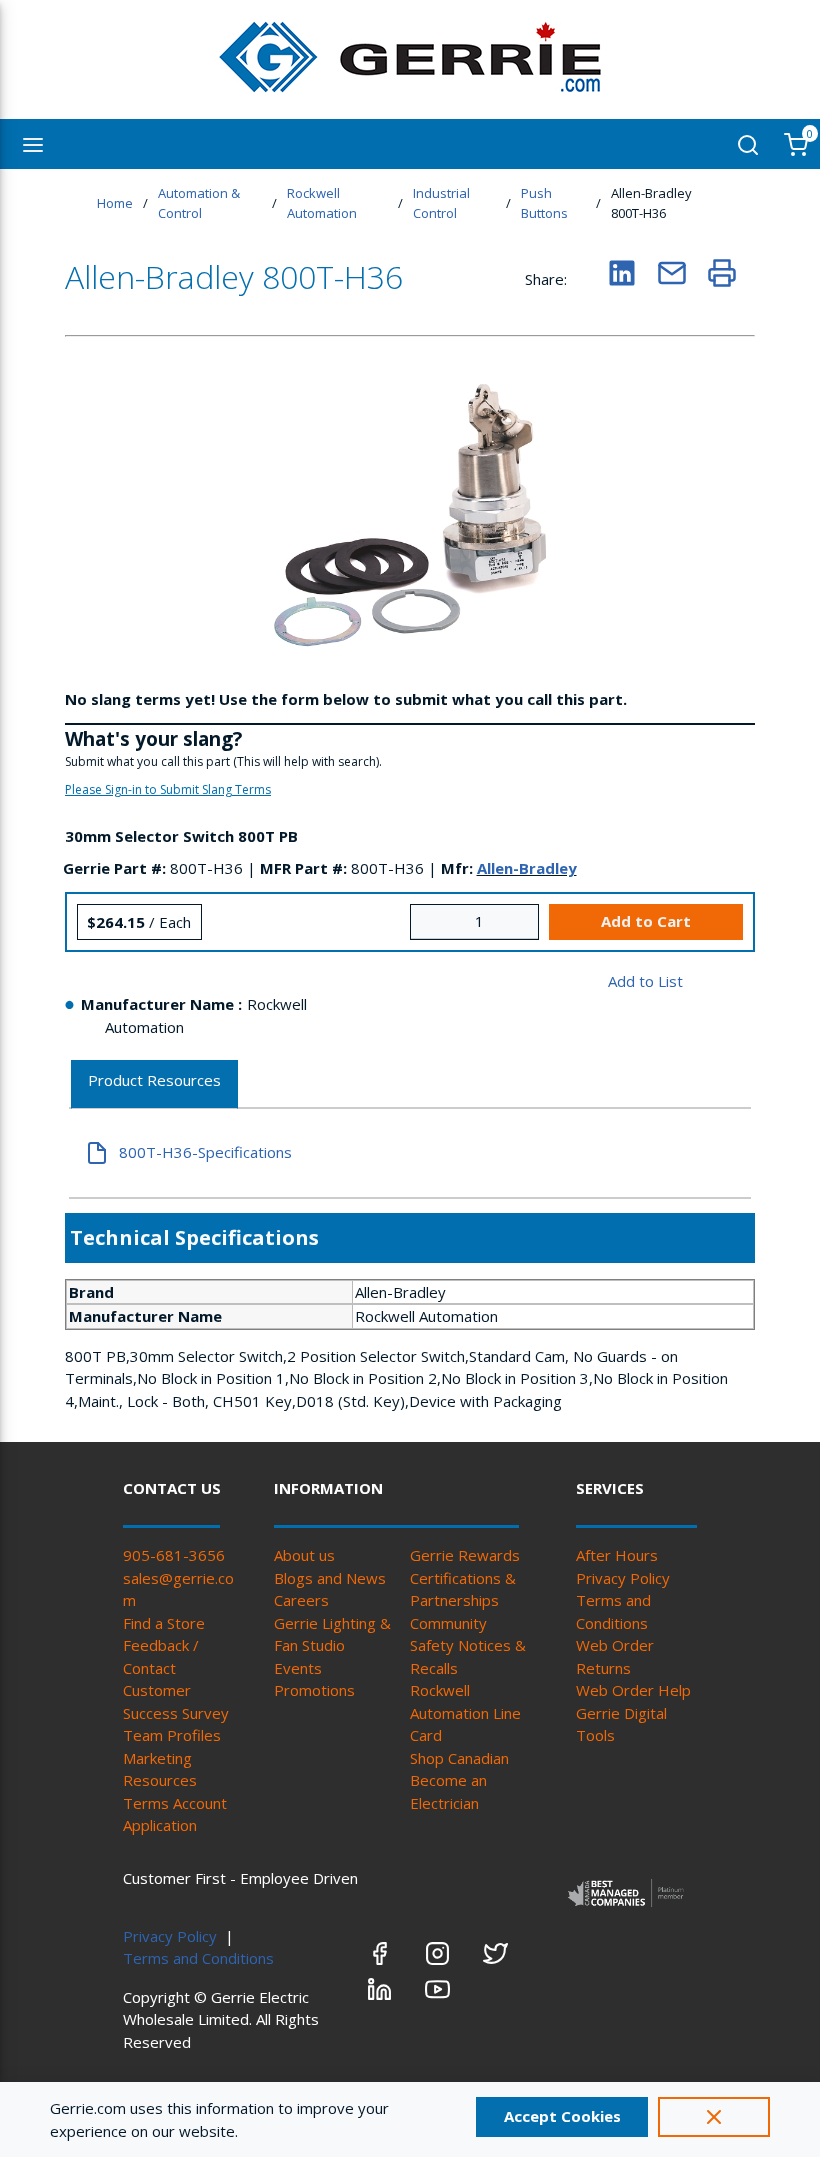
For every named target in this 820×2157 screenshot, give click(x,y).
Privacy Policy (623, 1578)
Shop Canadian (459, 1758)
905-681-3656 (174, 1555)
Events (298, 1668)
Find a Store (164, 1623)
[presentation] (154, 1084)
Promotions (314, 1690)
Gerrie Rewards (465, 1555)
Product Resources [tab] (154, 1080)
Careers (301, 1600)
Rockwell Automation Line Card (465, 1712)
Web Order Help (633, 1690)
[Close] (714, 2117)
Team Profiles (172, 1735)
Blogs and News (330, 1578)
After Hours (617, 1555)
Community (448, 1623)
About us (304, 1555)
